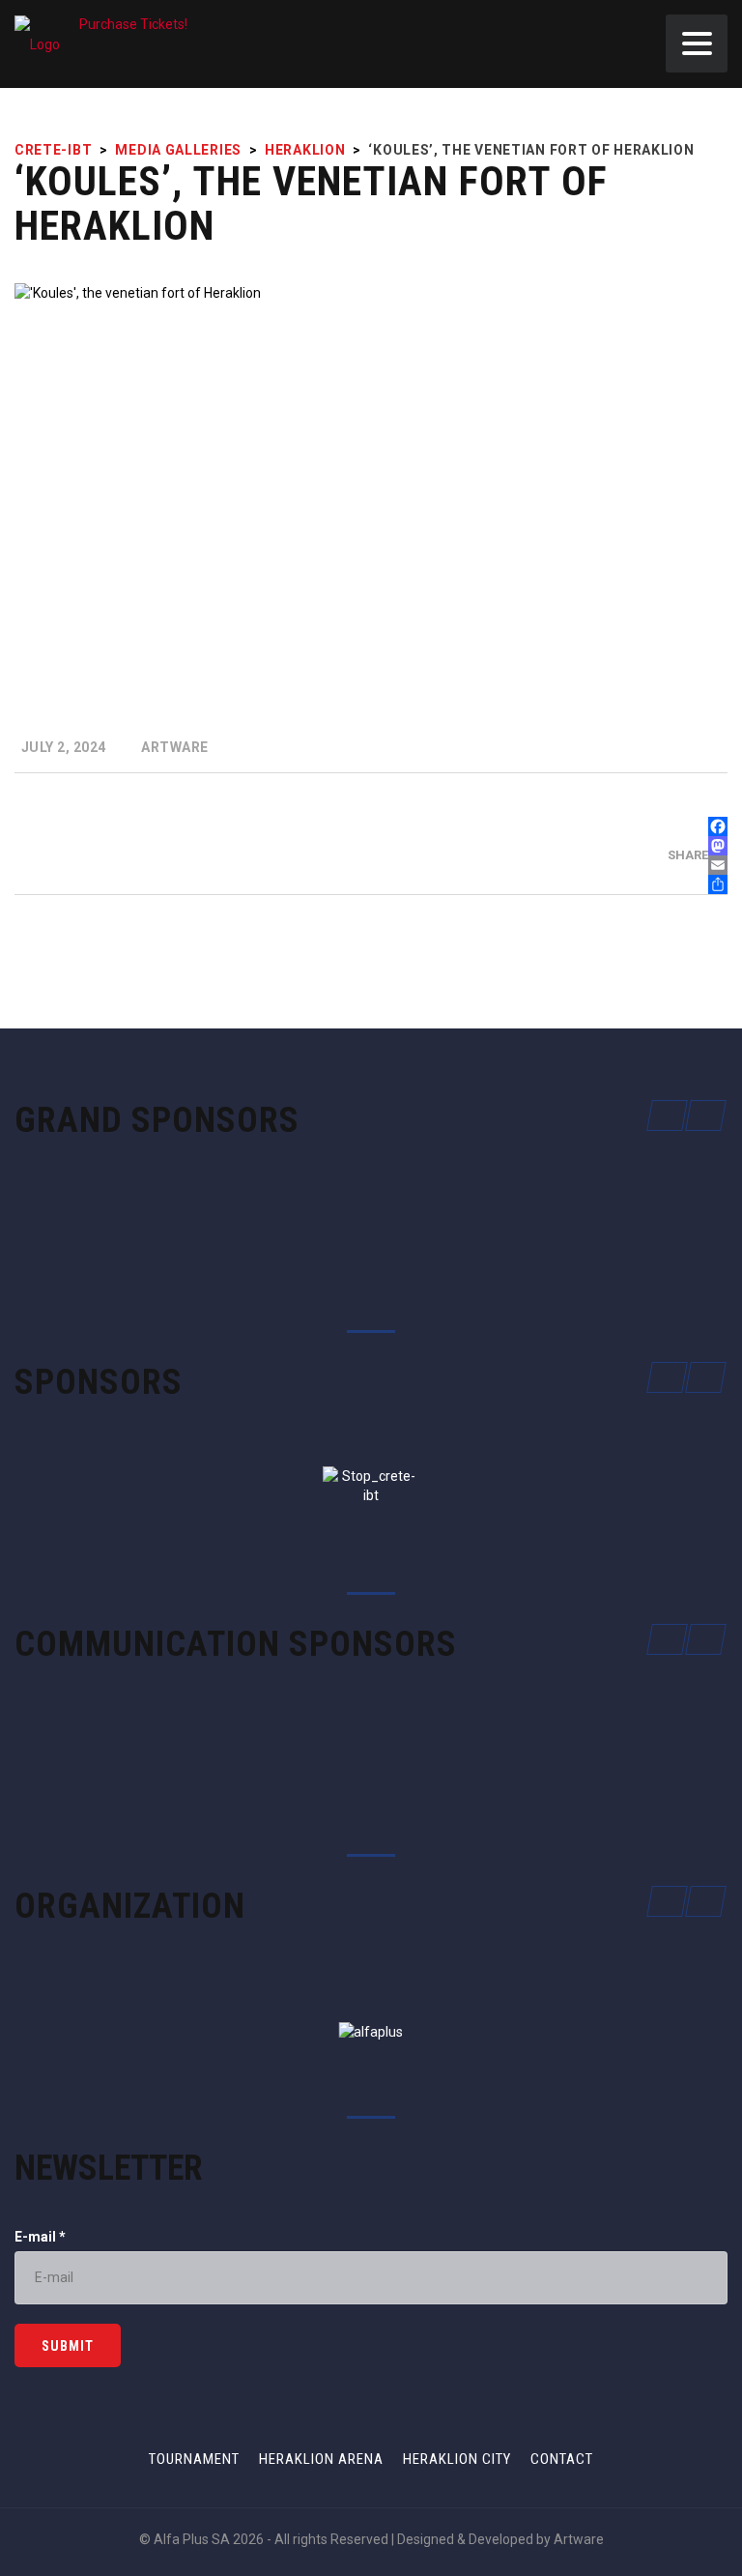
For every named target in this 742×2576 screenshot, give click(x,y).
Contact (562, 2459)
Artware (579, 2539)
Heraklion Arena (321, 2459)
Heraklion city (457, 2459)
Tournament (194, 2459)
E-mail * (40, 2237)
